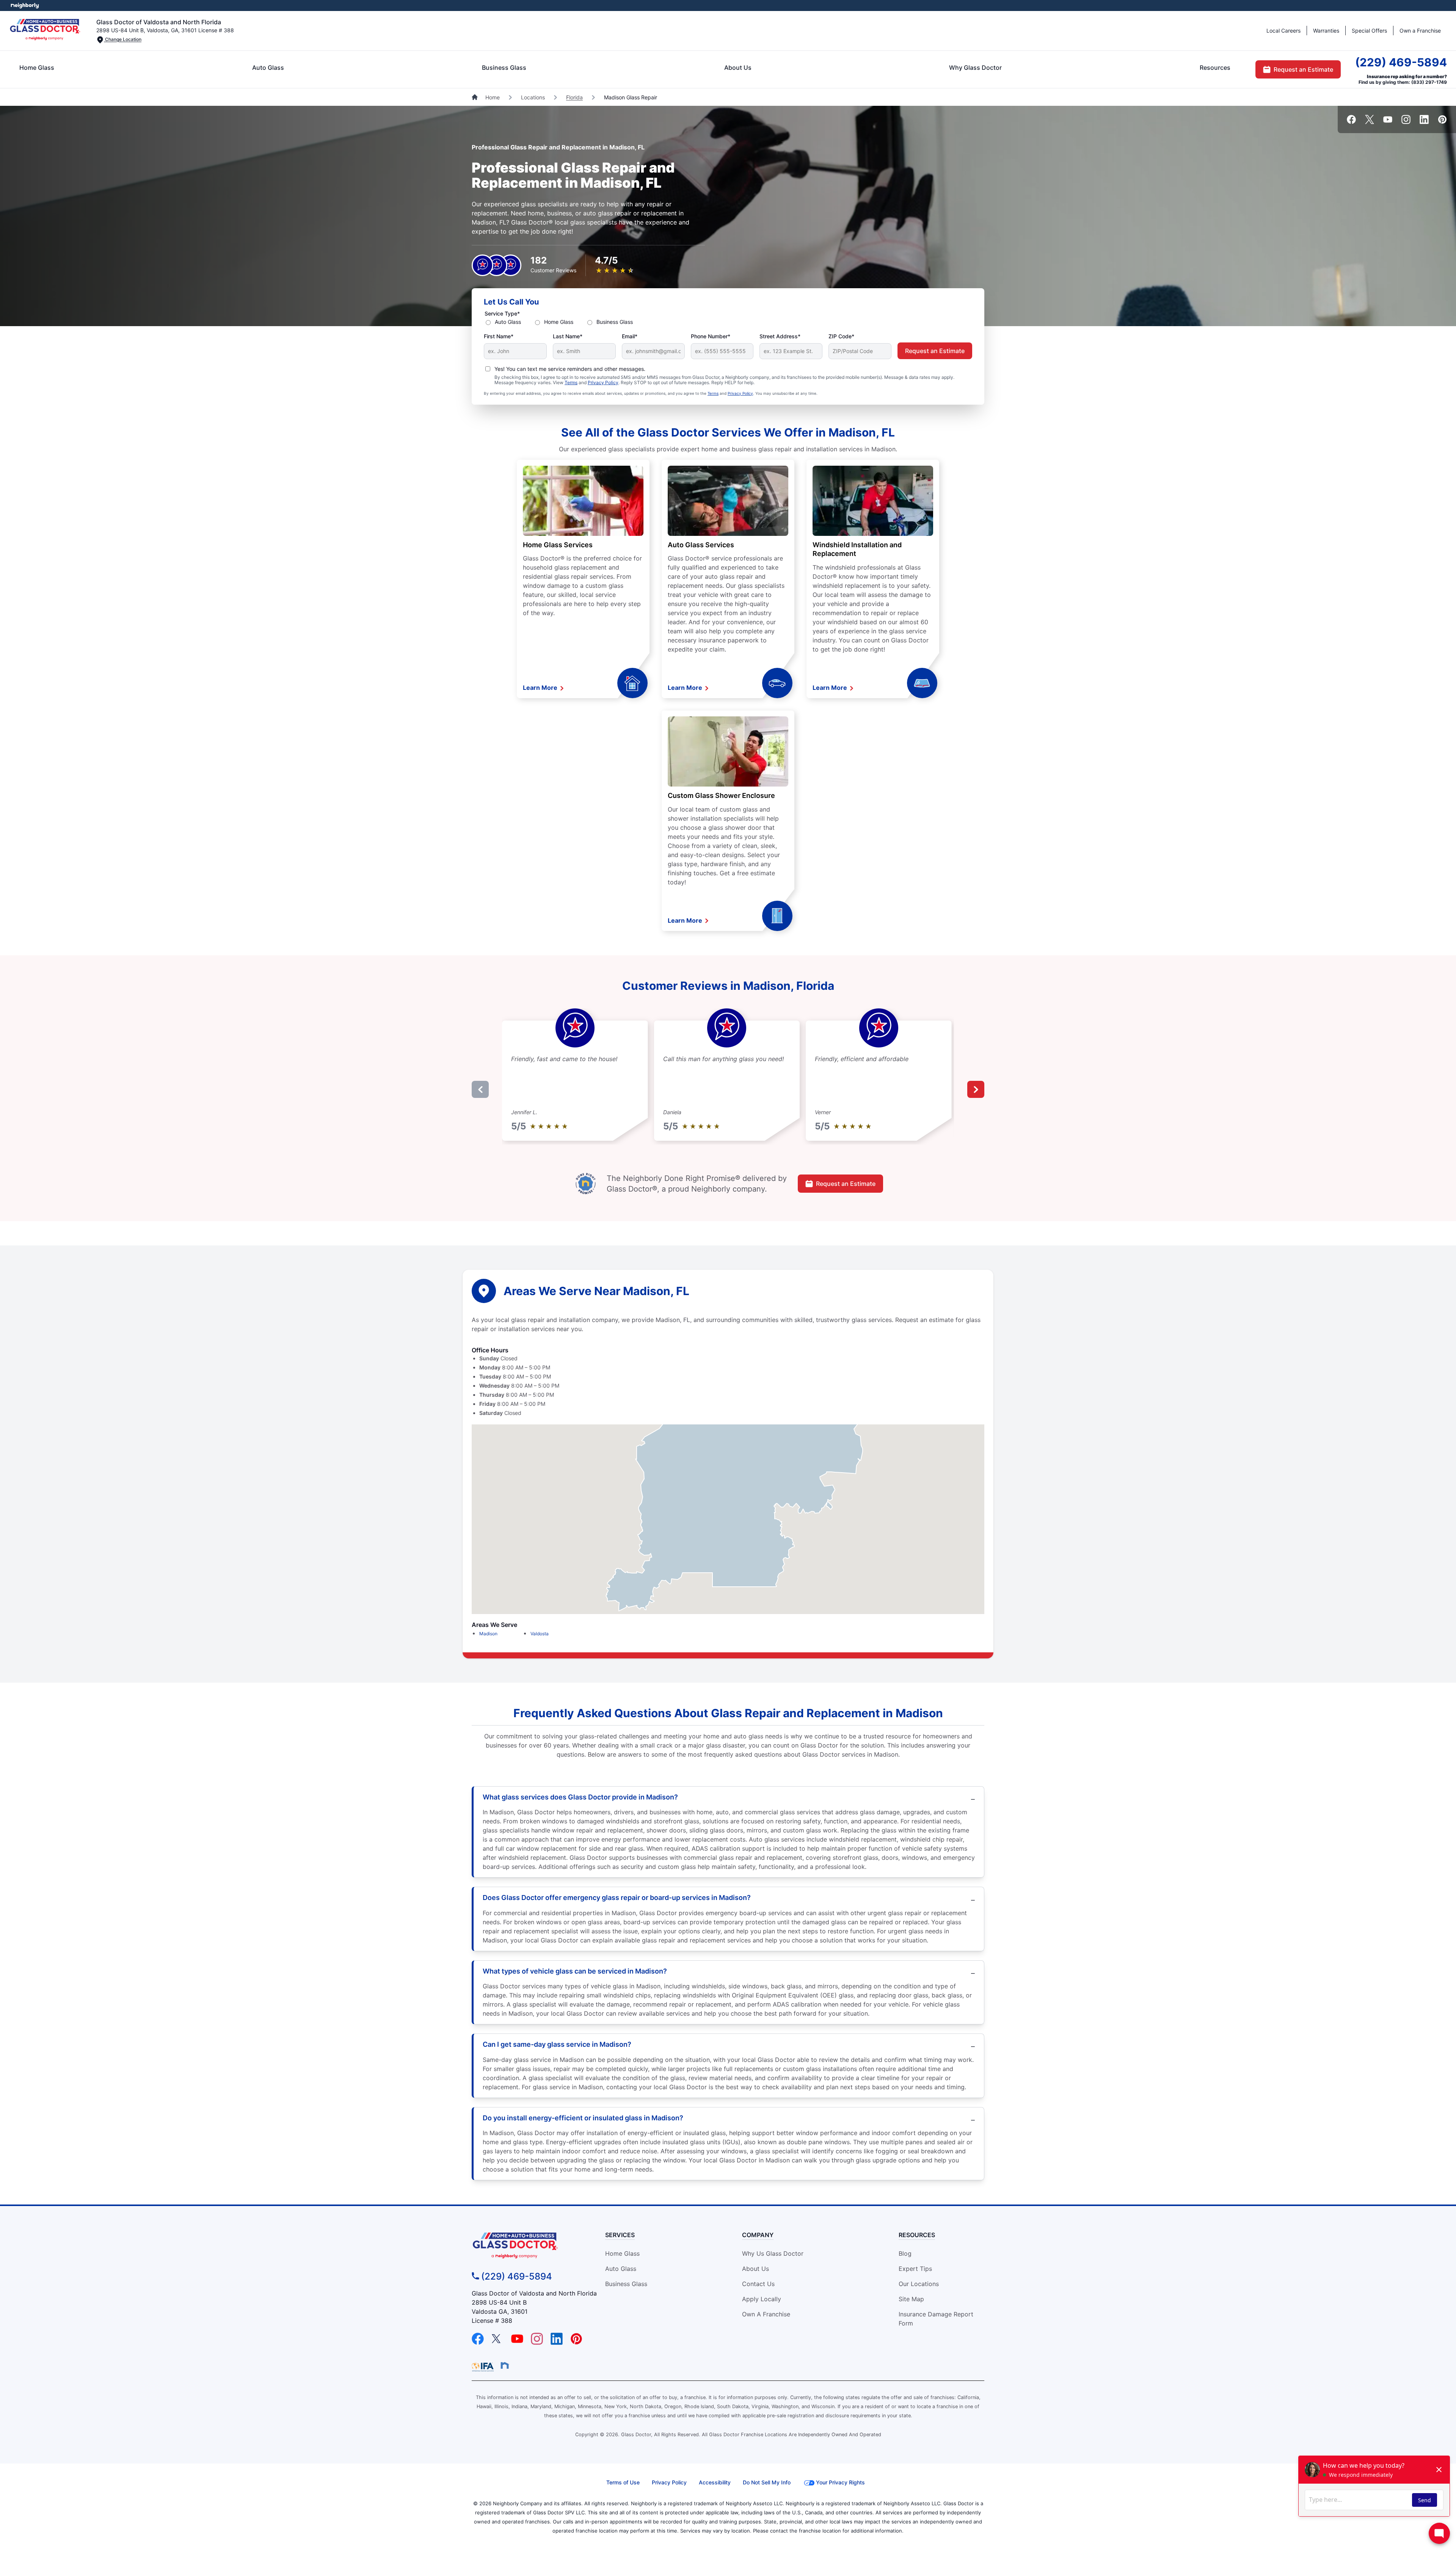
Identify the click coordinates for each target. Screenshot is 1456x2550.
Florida (574, 97)
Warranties (1326, 31)
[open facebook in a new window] (1351, 122)
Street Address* (780, 336)
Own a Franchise (1420, 31)
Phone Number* (711, 336)
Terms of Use (623, 2482)
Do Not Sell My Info (767, 2482)
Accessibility (715, 2482)
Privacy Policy (603, 382)
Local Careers (1283, 31)
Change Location (123, 39)
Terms (571, 382)
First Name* (499, 336)
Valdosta (540, 1634)
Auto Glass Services (701, 545)
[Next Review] (976, 1089)
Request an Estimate (1303, 69)
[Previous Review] (480, 1089)
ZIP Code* (841, 336)
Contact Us (758, 2284)
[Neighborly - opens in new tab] (505, 2365)
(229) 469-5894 (1401, 62)
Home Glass (37, 68)
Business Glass (504, 68)
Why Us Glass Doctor (773, 2253)
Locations (533, 97)
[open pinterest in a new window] (1442, 122)
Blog (905, 2253)
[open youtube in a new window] (1388, 122)
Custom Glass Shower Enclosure (721, 795)
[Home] (475, 97)
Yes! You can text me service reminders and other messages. (570, 369)
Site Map (911, 2299)
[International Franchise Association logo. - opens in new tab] (484, 2367)
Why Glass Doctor (975, 68)
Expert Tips (915, 2269)
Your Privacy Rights (840, 2482)
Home (493, 97)
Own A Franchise (766, 2314)
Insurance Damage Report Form (936, 2319)
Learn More (541, 688)
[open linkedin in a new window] (1424, 122)
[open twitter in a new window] (1370, 122)
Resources (1215, 68)
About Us (738, 68)
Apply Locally (762, 2299)
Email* (630, 336)
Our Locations (919, 2284)
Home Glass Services (558, 545)
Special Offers (1369, 31)
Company (758, 2235)
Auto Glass (268, 68)
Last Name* (568, 336)
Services (620, 2235)
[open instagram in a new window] (1406, 122)
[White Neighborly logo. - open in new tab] (25, 5)
